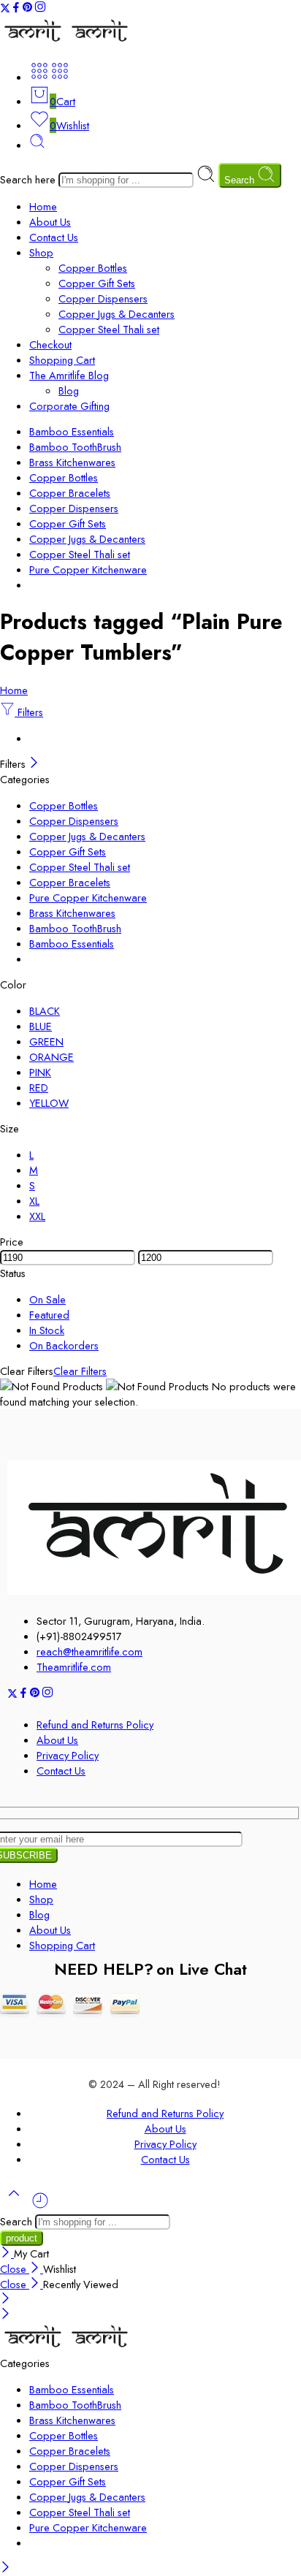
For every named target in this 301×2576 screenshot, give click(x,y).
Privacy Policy (68, 1755)
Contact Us (54, 237)
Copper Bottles (93, 268)
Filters (29, 712)
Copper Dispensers (103, 298)
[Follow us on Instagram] (40, 9)
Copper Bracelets (70, 493)
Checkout (50, 344)
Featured (49, 1315)
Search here (29, 179)
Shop (41, 252)
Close (15, 2269)
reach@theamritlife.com (89, 1651)
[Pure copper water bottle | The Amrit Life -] (67, 42)
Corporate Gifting (69, 406)
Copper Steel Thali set (109, 329)
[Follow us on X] (5, 9)
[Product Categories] (39, 77)
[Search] (37, 145)
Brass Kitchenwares (72, 462)
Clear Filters (80, 1371)
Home (43, 206)
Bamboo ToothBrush (75, 447)
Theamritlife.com (74, 1667)
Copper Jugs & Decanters (117, 314)
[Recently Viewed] (40, 2206)
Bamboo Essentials (72, 431)
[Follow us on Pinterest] (28, 9)
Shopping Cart (62, 360)
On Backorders (64, 1345)
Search (241, 180)
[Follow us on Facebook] (16, 9)
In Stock (47, 1330)
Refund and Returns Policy (95, 1725)
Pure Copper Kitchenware (88, 569)
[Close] (34, 764)
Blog (69, 390)
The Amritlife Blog (69, 375)
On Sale (47, 1299)
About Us (50, 222)
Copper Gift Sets (97, 283)
